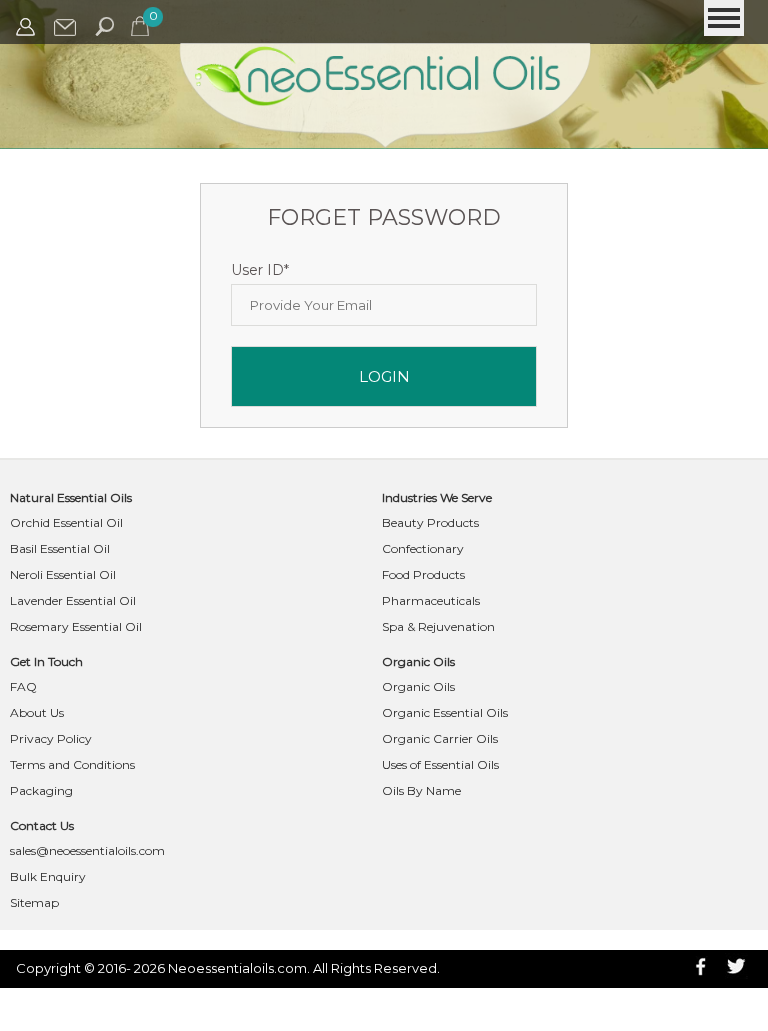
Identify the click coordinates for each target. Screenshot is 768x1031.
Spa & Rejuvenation (438, 626)
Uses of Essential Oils (440, 764)
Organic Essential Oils (445, 712)
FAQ (23, 686)
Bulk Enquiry (48, 876)
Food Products (423, 574)
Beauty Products (430, 522)
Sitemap (34, 902)
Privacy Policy (51, 738)
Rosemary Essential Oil (76, 626)
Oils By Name (421, 790)
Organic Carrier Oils (440, 738)
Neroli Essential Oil (63, 574)
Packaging (41, 790)
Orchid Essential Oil (66, 522)
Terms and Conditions (72, 764)
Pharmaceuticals (431, 600)
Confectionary (423, 548)
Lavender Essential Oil (73, 600)
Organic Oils (418, 686)
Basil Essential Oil (60, 548)
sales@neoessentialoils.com (87, 850)
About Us (37, 712)
